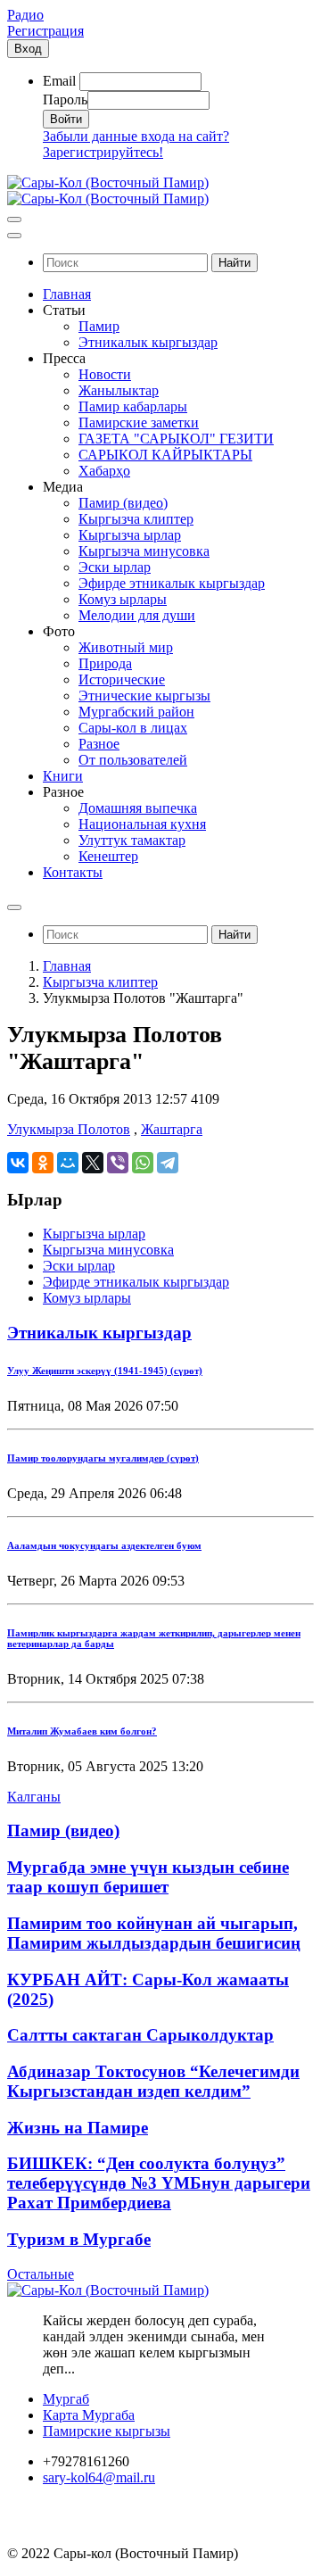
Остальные (41, 2274)
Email (59, 81)
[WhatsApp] (143, 1163)
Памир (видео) (63, 1831)
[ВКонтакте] (18, 1163)
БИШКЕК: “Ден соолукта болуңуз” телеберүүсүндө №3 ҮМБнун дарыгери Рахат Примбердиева (159, 2183)
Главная (67, 966)
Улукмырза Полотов (69, 1129)
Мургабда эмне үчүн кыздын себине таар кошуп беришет (148, 1877)
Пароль (65, 99)
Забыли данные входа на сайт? (136, 136)
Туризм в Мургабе (79, 2239)
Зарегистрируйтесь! (103, 152)
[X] (93, 1163)
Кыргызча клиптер (100, 982)
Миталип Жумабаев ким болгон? (82, 1731)
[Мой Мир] (68, 1163)
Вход (28, 49)
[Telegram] (168, 1163)
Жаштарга (172, 1129)
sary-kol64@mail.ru (99, 2477)
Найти (235, 263)
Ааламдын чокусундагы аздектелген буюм (104, 1545)
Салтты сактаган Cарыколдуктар (140, 2035)
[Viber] (118, 1163)
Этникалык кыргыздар (99, 1333)
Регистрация (45, 31)
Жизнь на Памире (78, 2128)
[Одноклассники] (43, 1163)
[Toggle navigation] (14, 219)
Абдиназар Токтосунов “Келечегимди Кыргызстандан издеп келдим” (153, 2081)
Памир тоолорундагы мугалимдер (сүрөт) (103, 1458)
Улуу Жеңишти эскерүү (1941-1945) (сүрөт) (105, 1371)
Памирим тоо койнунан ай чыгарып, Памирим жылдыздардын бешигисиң (154, 1933)
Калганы (34, 1797)
